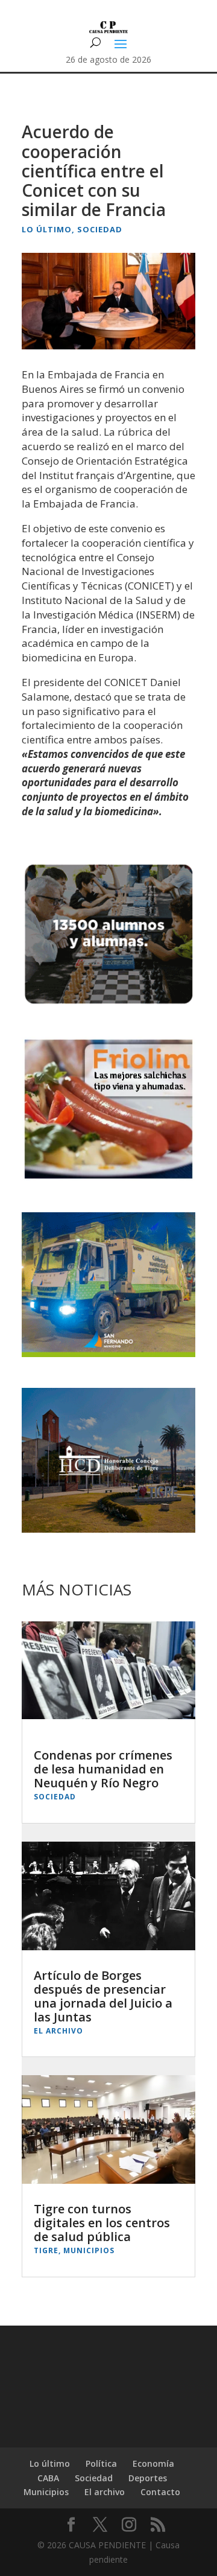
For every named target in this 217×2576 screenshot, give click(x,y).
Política (101, 2463)
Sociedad (100, 229)
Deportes (148, 2478)
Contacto (160, 2492)
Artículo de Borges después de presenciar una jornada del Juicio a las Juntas (103, 1996)
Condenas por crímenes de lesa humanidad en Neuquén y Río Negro (103, 1769)
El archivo (58, 2031)
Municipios (89, 2250)
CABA (48, 2478)
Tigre (46, 2250)
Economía (153, 2463)
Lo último (47, 229)
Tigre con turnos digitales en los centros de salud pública (102, 2223)
